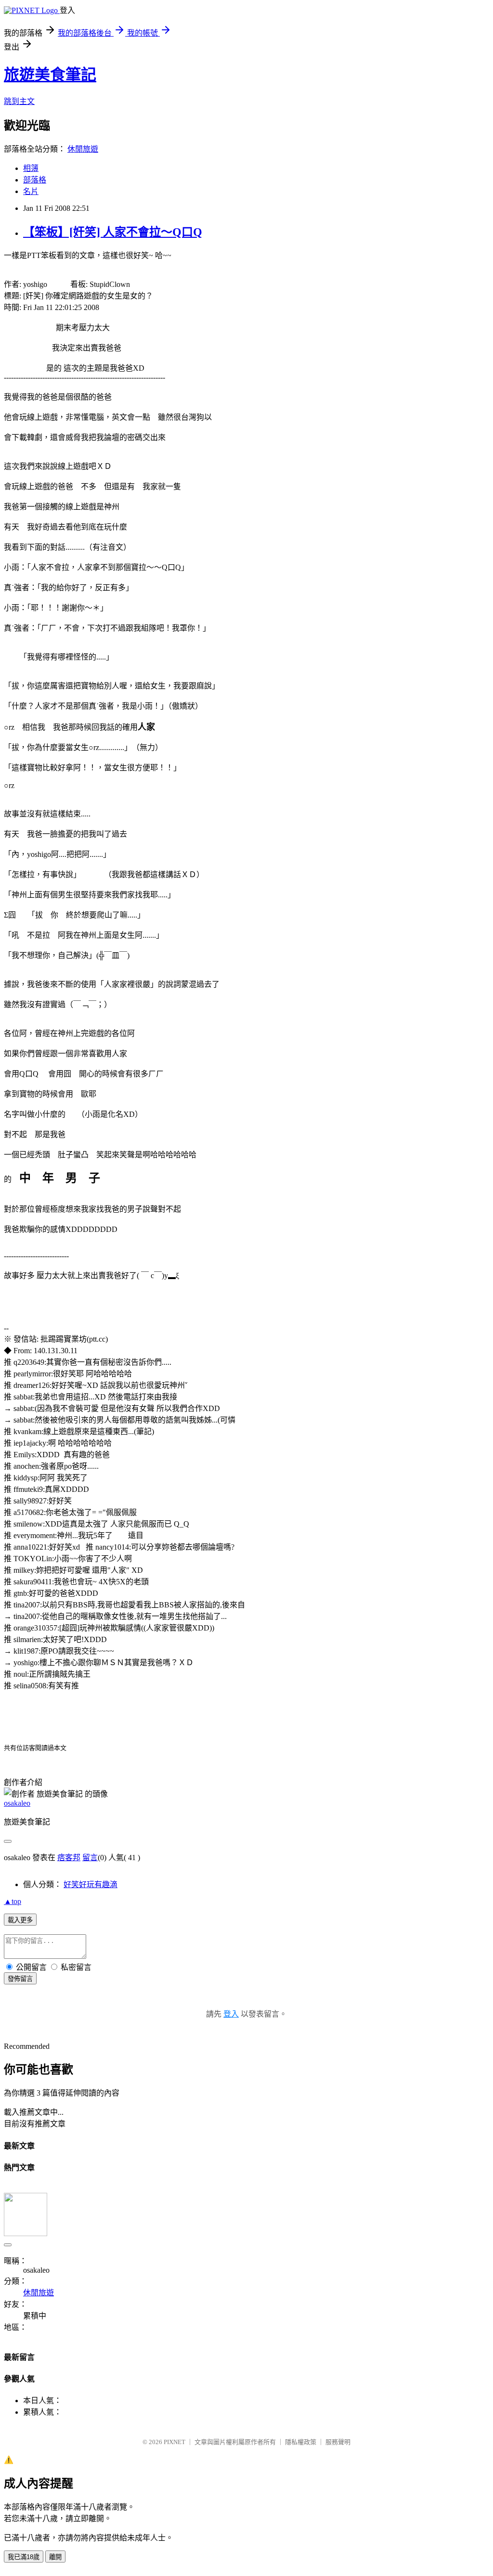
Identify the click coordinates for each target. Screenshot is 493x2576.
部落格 (35, 180)
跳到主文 (19, 101)
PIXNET (175, 2442)
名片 (31, 191)
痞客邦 (69, 1858)
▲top (13, 1901)
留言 (90, 1858)
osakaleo (17, 1803)
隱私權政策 (301, 2442)
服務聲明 (338, 2442)
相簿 (31, 168)
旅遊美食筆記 (50, 75)
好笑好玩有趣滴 (91, 1884)
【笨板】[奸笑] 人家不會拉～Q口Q (113, 232)
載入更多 (20, 1920)
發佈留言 (20, 1979)
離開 (55, 2557)
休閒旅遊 (83, 149)
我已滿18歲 (24, 2557)
